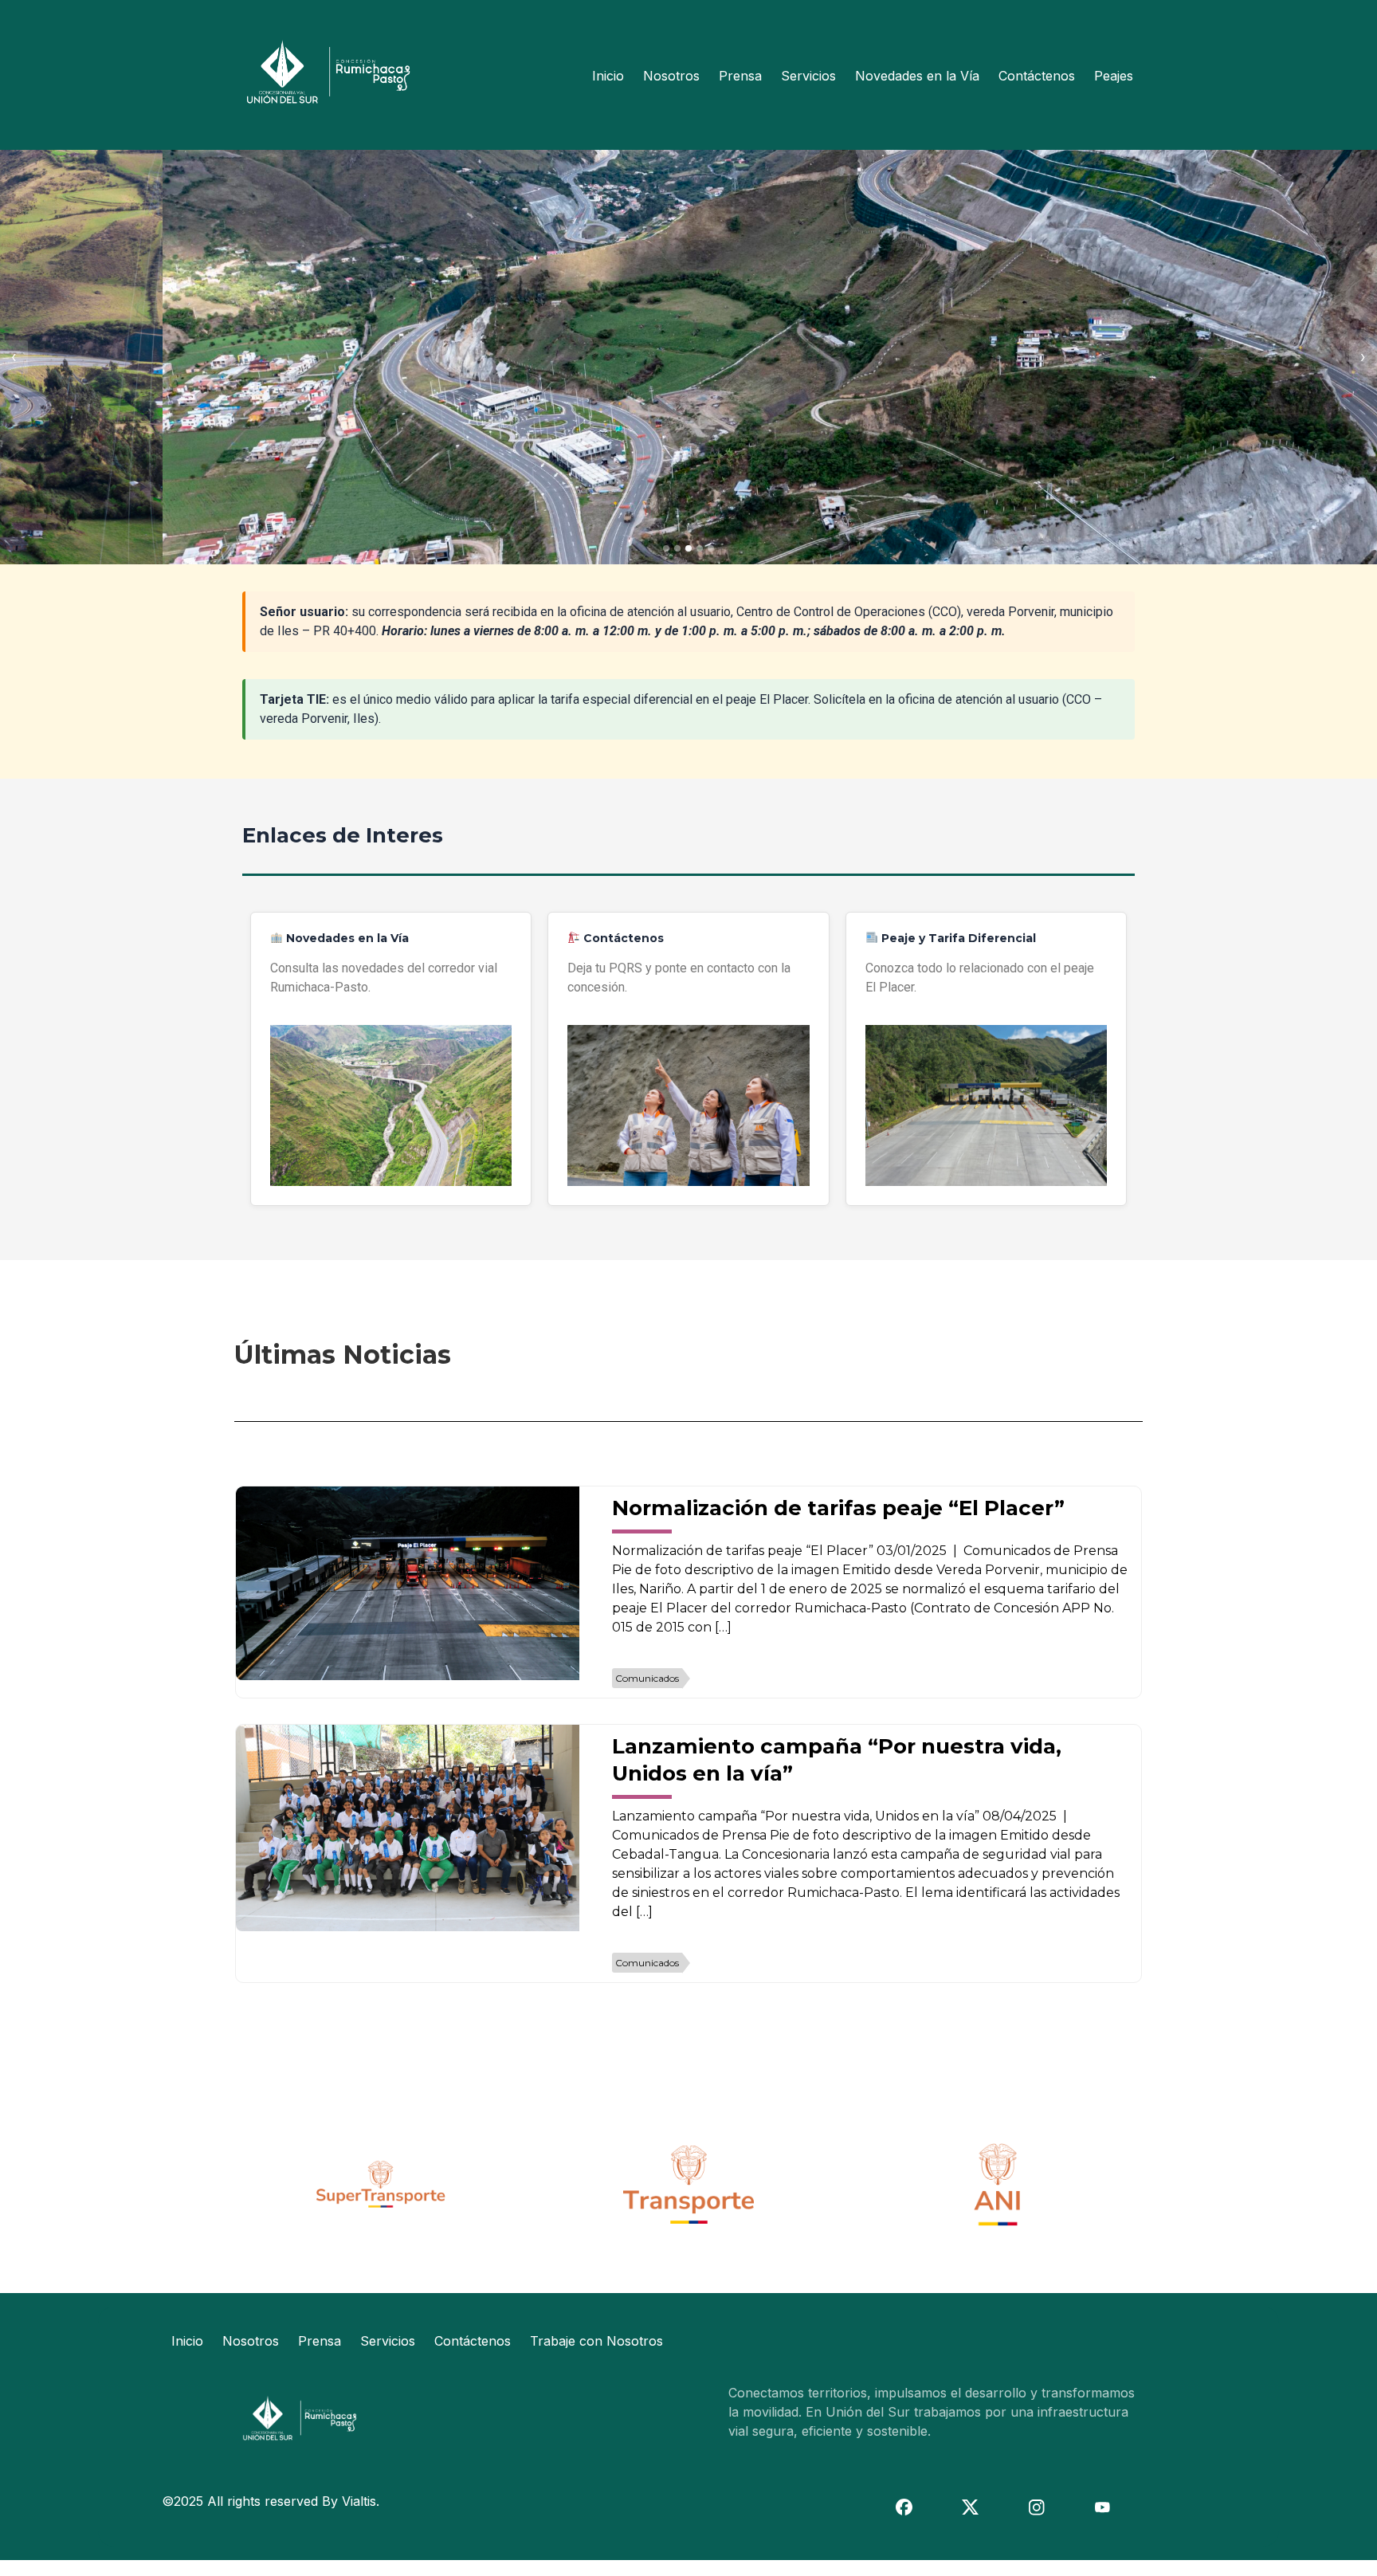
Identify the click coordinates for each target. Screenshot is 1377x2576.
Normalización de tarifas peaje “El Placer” (838, 1508)
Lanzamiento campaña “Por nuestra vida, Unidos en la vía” (837, 1760)
